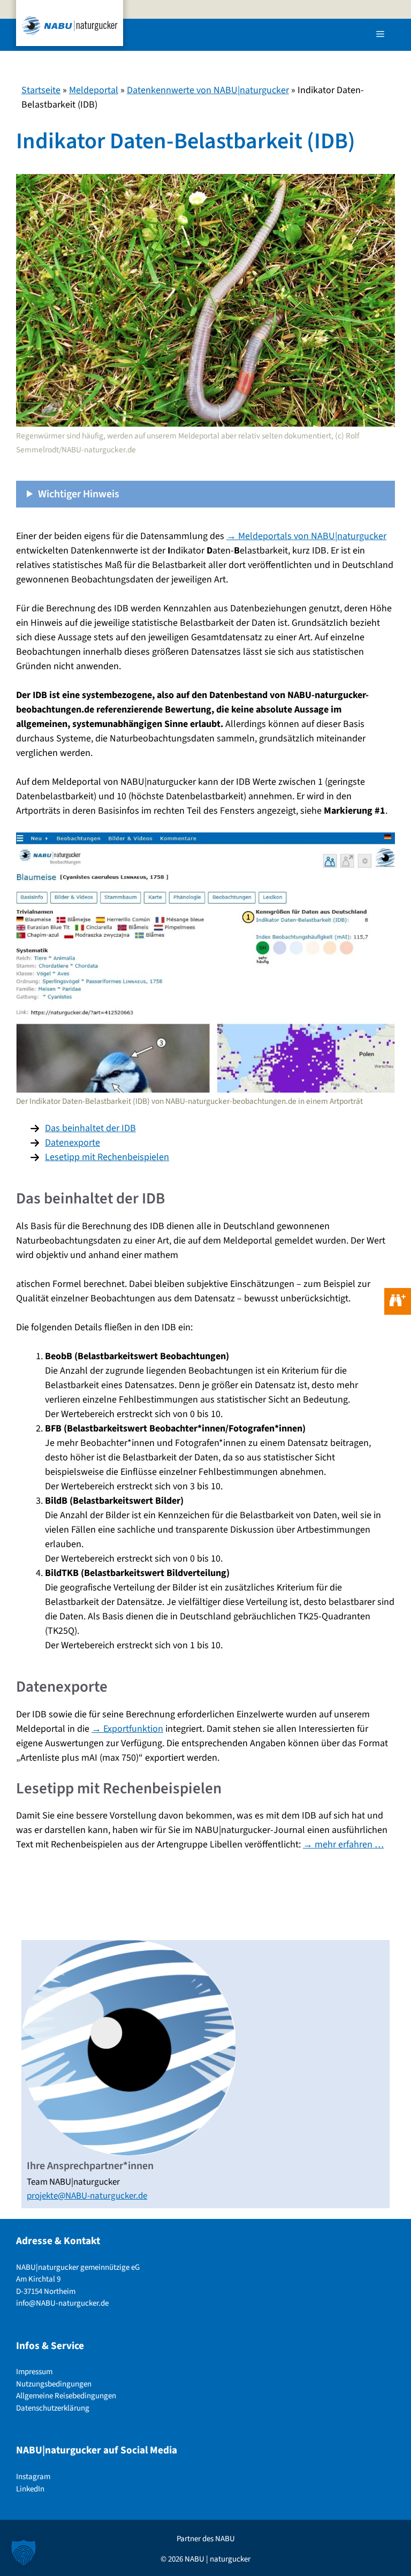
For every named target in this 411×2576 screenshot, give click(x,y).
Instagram (33, 2477)
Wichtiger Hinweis (79, 494)
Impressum (34, 2372)
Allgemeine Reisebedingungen (66, 2396)
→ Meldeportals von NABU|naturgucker (306, 536)
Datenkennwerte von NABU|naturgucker (208, 90)
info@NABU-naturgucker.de (62, 2304)
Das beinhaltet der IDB (90, 1128)
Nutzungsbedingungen (54, 2384)
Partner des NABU (206, 2539)
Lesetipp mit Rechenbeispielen (107, 1157)
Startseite (41, 90)
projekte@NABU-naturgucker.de (87, 2196)
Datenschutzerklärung (53, 2408)
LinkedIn (30, 2489)
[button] (24, 2552)
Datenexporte (73, 1143)
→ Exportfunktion (127, 1729)
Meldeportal (94, 90)
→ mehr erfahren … (343, 1844)
